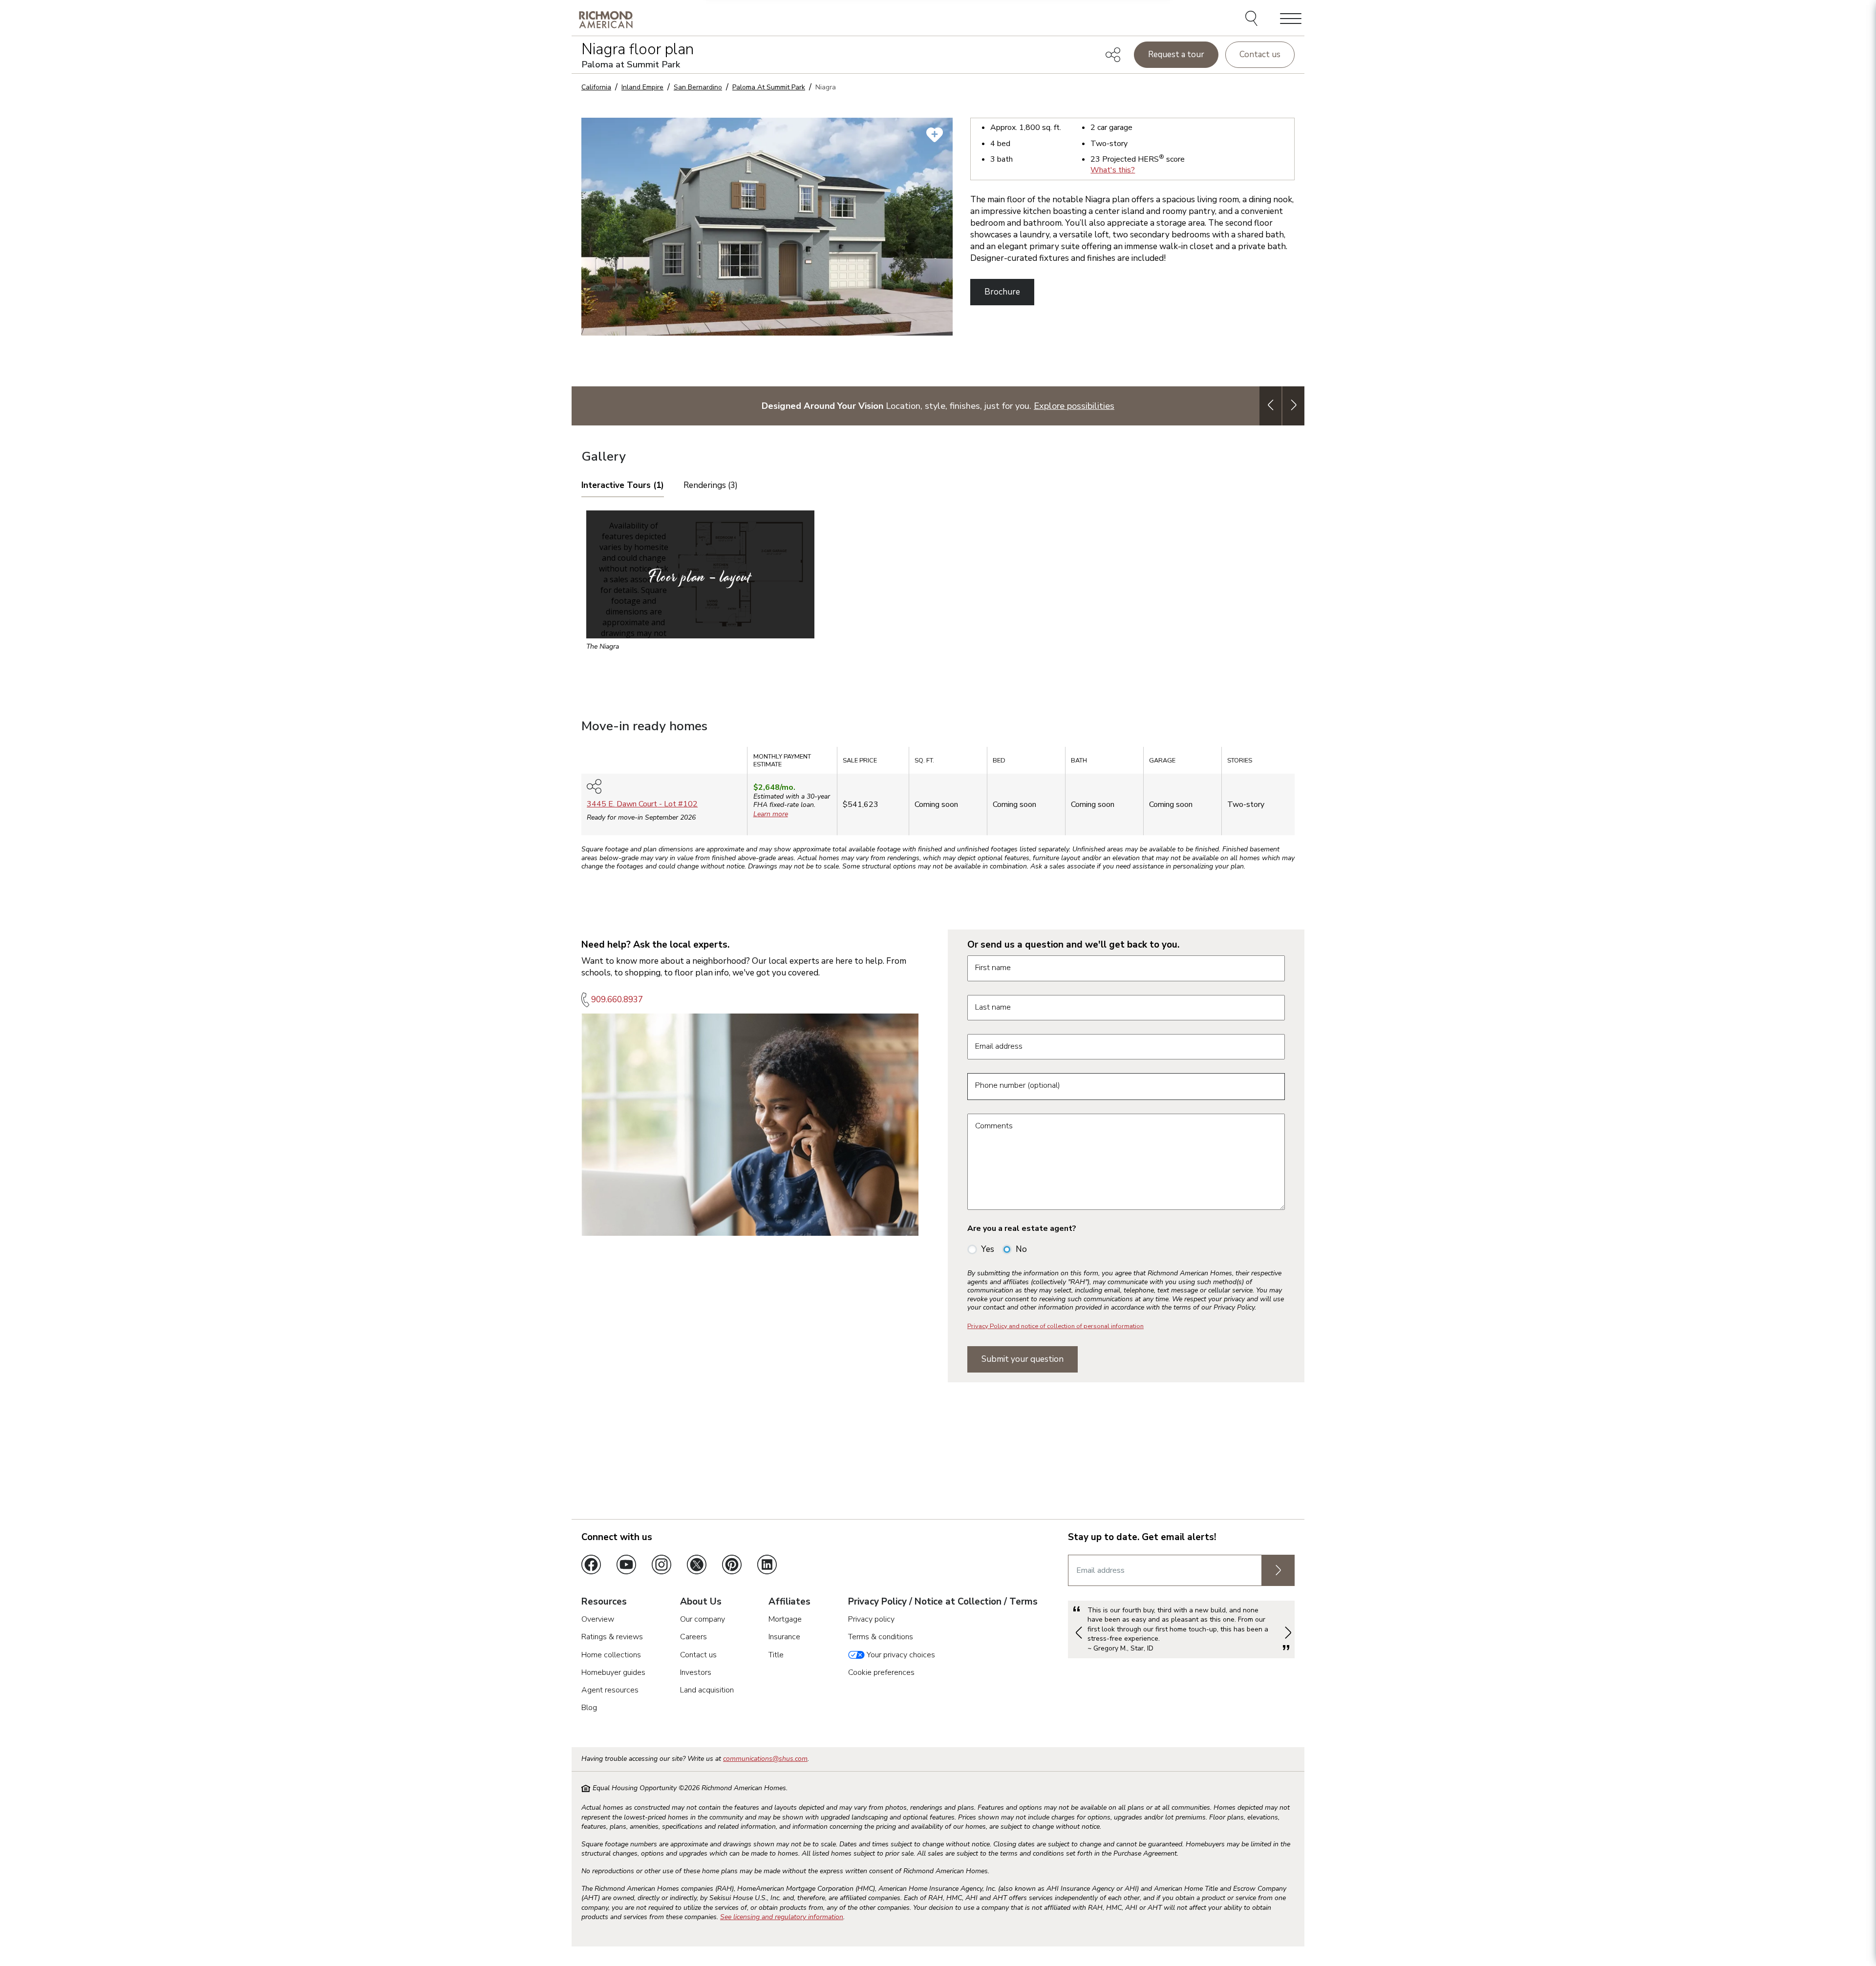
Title (776, 1655)
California (596, 87)
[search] (1253, 20)
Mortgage (785, 1619)
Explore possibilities (1074, 406)
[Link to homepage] (606, 19)
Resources (604, 1602)
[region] (938, 794)
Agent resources (610, 1690)
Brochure (1002, 292)
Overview (598, 1619)
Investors (696, 1672)
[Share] (1113, 55)
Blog (589, 1708)
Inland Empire (642, 87)
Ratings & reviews (612, 1637)
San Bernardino (698, 87)
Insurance (784, 1637)
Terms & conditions (881, 1637)
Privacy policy (871, 1619)
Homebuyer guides (613, 1672)
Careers (693, 1637)
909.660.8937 (617, 1000)
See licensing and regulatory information (782, 1917)
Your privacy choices (900, 1655)
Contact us (1260, 54)
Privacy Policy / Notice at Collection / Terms (943, 1602)
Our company (703, 1619)
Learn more (771, 814)
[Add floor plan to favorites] (935, 135)
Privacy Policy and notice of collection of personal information (1055, 1326)
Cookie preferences (881, 1672)
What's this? (1113, 170)
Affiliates (789, 1602)
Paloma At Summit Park (769, 87)
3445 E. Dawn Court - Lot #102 (642, 804)
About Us (701, 1602)
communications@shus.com (765, 1759)
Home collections (611, 1655)
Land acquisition (707, 1690)
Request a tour (1176, 54)
